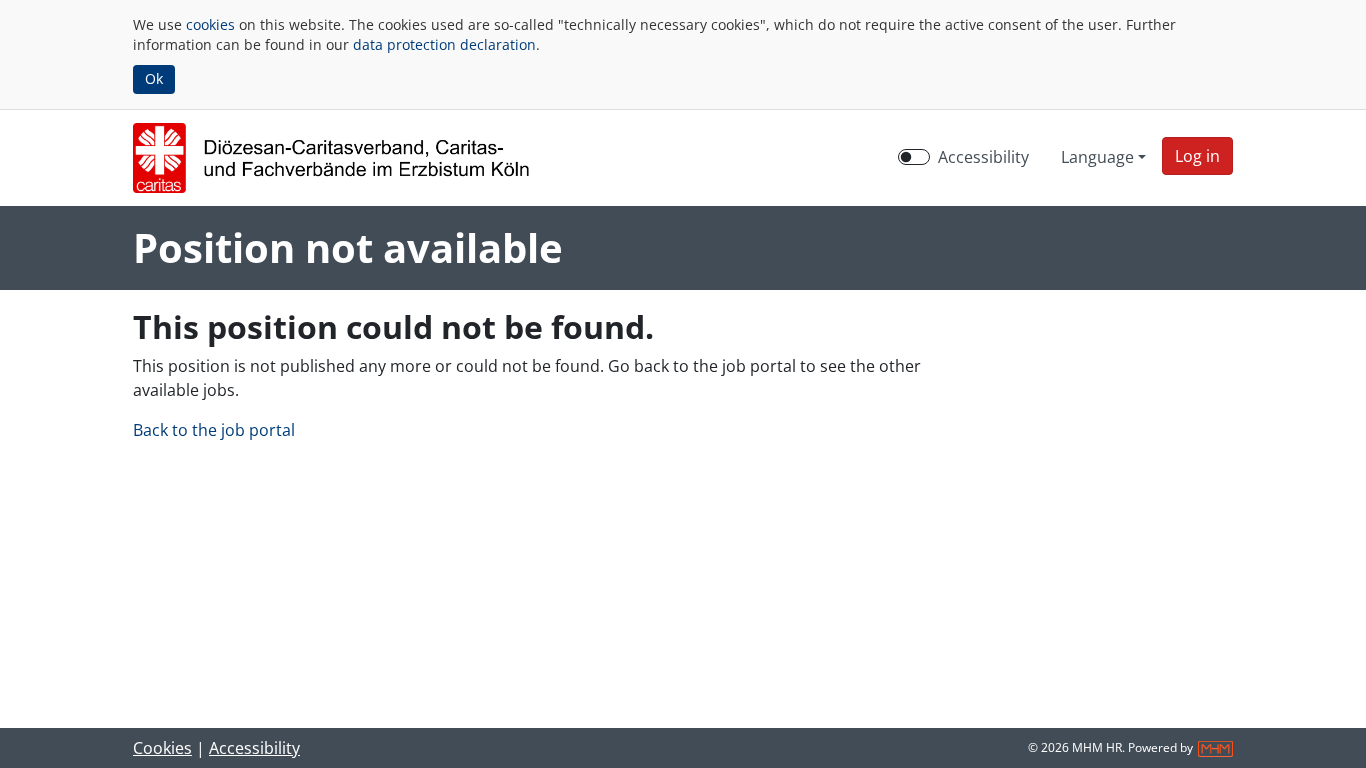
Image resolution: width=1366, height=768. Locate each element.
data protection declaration (444, 44)
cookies (210, 24)
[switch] (914, 157)
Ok (154, 78)
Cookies (162, 748)
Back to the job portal (214, 430)
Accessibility (983, 157)
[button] (1197, 156)
